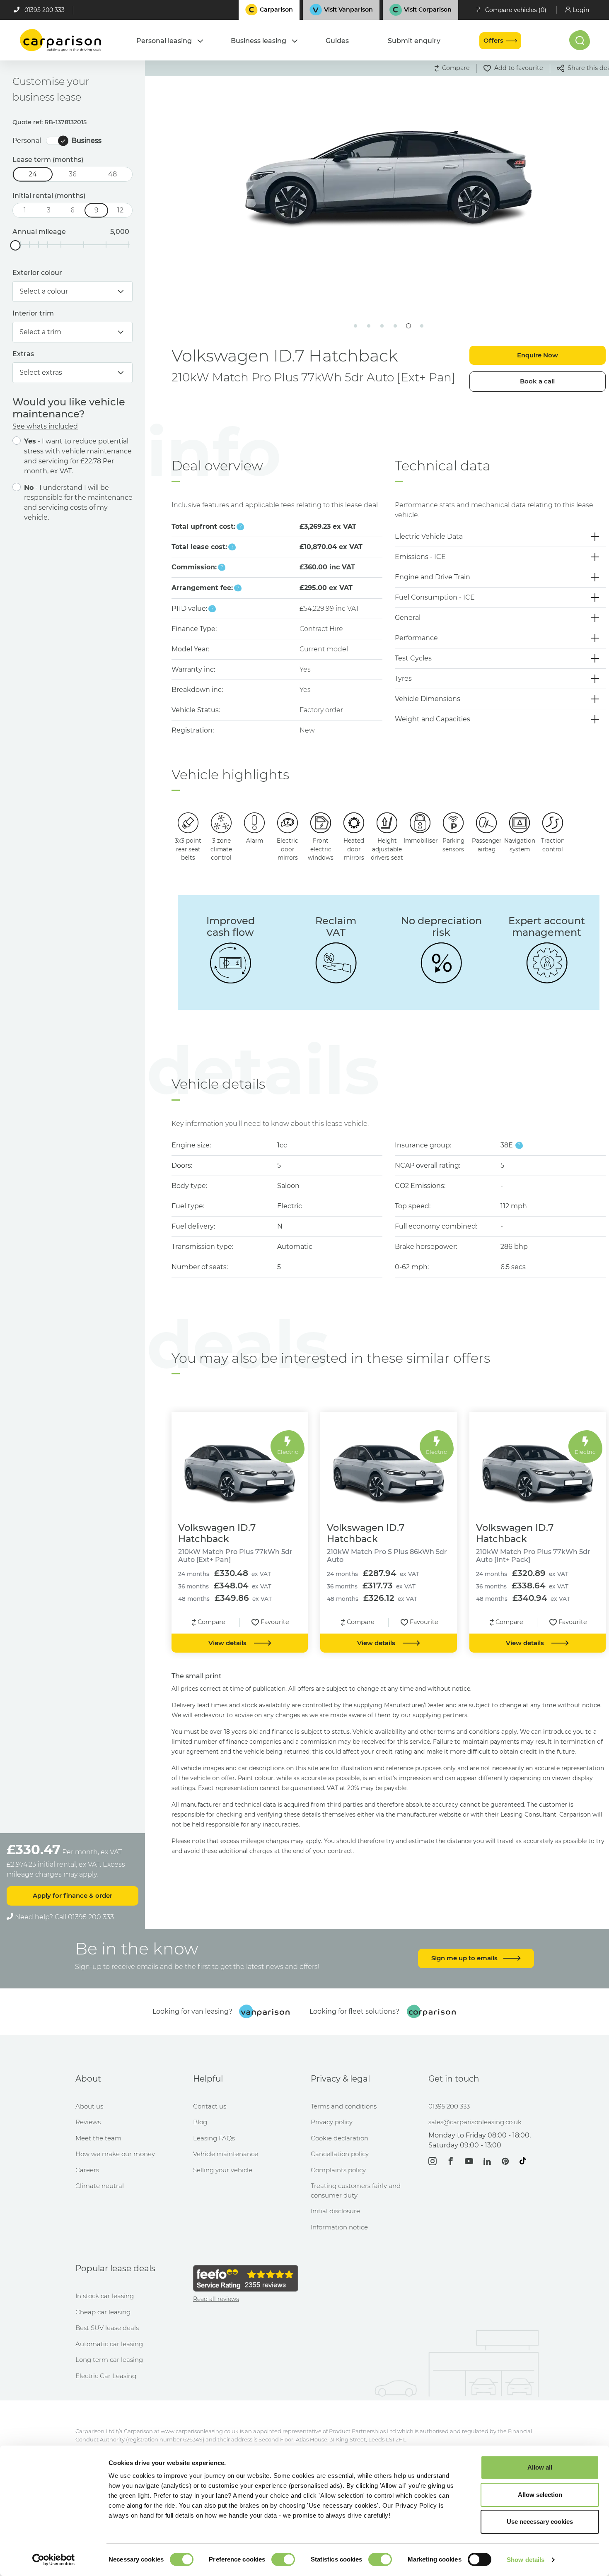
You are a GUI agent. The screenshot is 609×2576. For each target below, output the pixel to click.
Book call (537, 381)
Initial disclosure (335, 2211)
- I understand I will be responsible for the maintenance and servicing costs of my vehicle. (78, 502)
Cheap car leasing (103, 2312)
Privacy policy (332, 2122)
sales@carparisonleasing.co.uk (475, 2122)
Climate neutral (100, 2186)
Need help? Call (64, 1917)
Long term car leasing (109, 2360)
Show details (526, 2560)
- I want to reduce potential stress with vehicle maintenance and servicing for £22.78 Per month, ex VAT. (78, 456)
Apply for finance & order (72, 1895)
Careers (87, 2170)
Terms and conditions (344, 2106)
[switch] (283, 2559)
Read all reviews (216, 2299)
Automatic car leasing (109, 2344)
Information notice (339, 2227)
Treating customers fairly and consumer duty (356, 2190)
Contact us (210, 2106)
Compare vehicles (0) (516, 10)
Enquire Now (538, 355)
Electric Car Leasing (106, 2376)
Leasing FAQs (214, 2138)
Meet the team (98, 2138)
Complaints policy (338, 2170)
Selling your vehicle (223, 2170)
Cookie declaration (340, 2138)
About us (89, 2106)
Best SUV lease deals (107, 2328)
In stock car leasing (105, 2296)
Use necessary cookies (540, 2522)
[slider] (16, 245)
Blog (200, 2122)
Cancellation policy (340, 2154)
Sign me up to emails (465, 1958)
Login (581, 10)
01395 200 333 (45, 10)
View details (228, 1643)
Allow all (540, 2467)
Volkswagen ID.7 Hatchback (217, 1533)
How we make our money (115, 2154)
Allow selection (540, 2495)
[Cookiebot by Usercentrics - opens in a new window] (54, 2560)
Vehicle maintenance (226, 2154)
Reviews (88, 2122)
